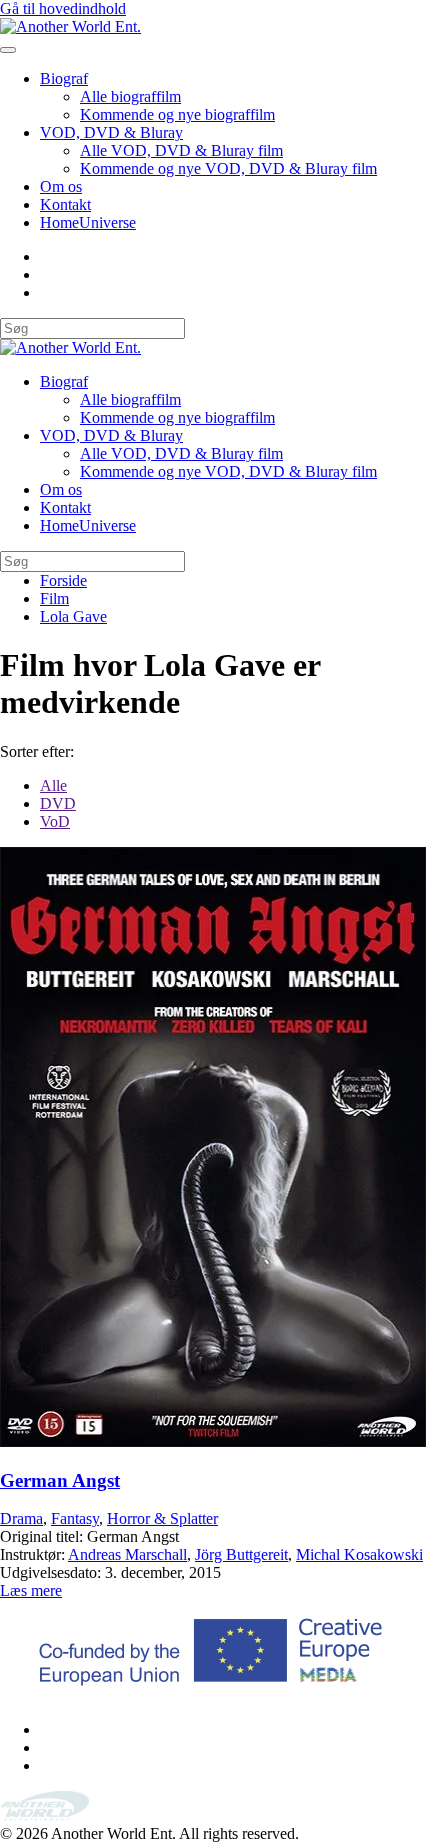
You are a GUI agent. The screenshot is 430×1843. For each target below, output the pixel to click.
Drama (21, 1518)
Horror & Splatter (162, 1518)
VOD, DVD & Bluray (111, 132)
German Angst (60, 1480)
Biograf (64, 78)
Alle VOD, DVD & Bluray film (181, 150)
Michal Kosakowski (359, 1554)
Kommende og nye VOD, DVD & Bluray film (228, 168)
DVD (58, 803)
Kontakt (65, 204)
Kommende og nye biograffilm (177, 114)
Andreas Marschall (127, 1554)
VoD (55, 821)
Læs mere (31, 1590)
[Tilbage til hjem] (70, 26)
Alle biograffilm (130, 96)
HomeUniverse (88, 222)
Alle (53, 785)
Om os (61, 186)
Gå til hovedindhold (63, 8)
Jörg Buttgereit (241, 1554)
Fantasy (75, 1518)
